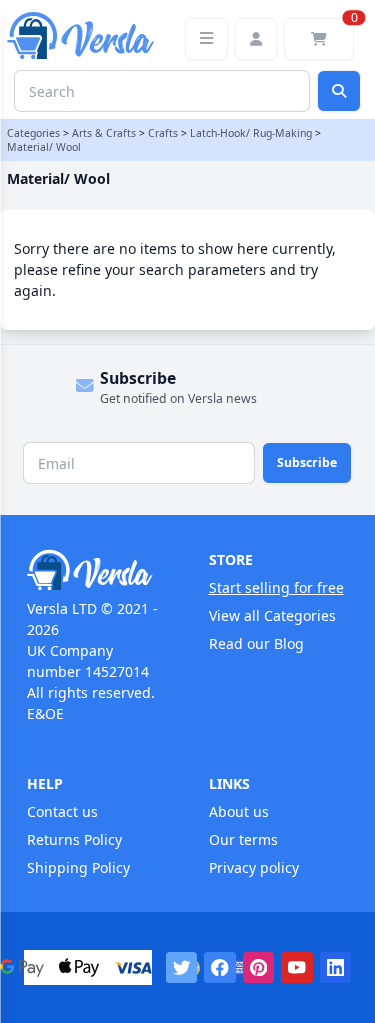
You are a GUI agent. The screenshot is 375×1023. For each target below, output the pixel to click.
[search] (339, 91)
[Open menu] (206, 39)
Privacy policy (254, 867)
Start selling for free (276, 587)
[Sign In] (256, 39)
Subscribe (307, 462)
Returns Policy (74, 839)
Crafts (163, 133)
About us (239, 811)
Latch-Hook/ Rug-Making (251, 133)
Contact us (62, 811)
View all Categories (272, 615)
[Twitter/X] (182, 968)
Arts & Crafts (104, 133)
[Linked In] (336, 968)
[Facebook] (220, 968)
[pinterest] (259, 968)
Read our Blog (256, 643)
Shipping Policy (78, 867)
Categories (33, 133)
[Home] (97, 570)
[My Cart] (319, 39)
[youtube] (297, 968)
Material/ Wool (44, 147)
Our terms (243, 839)
